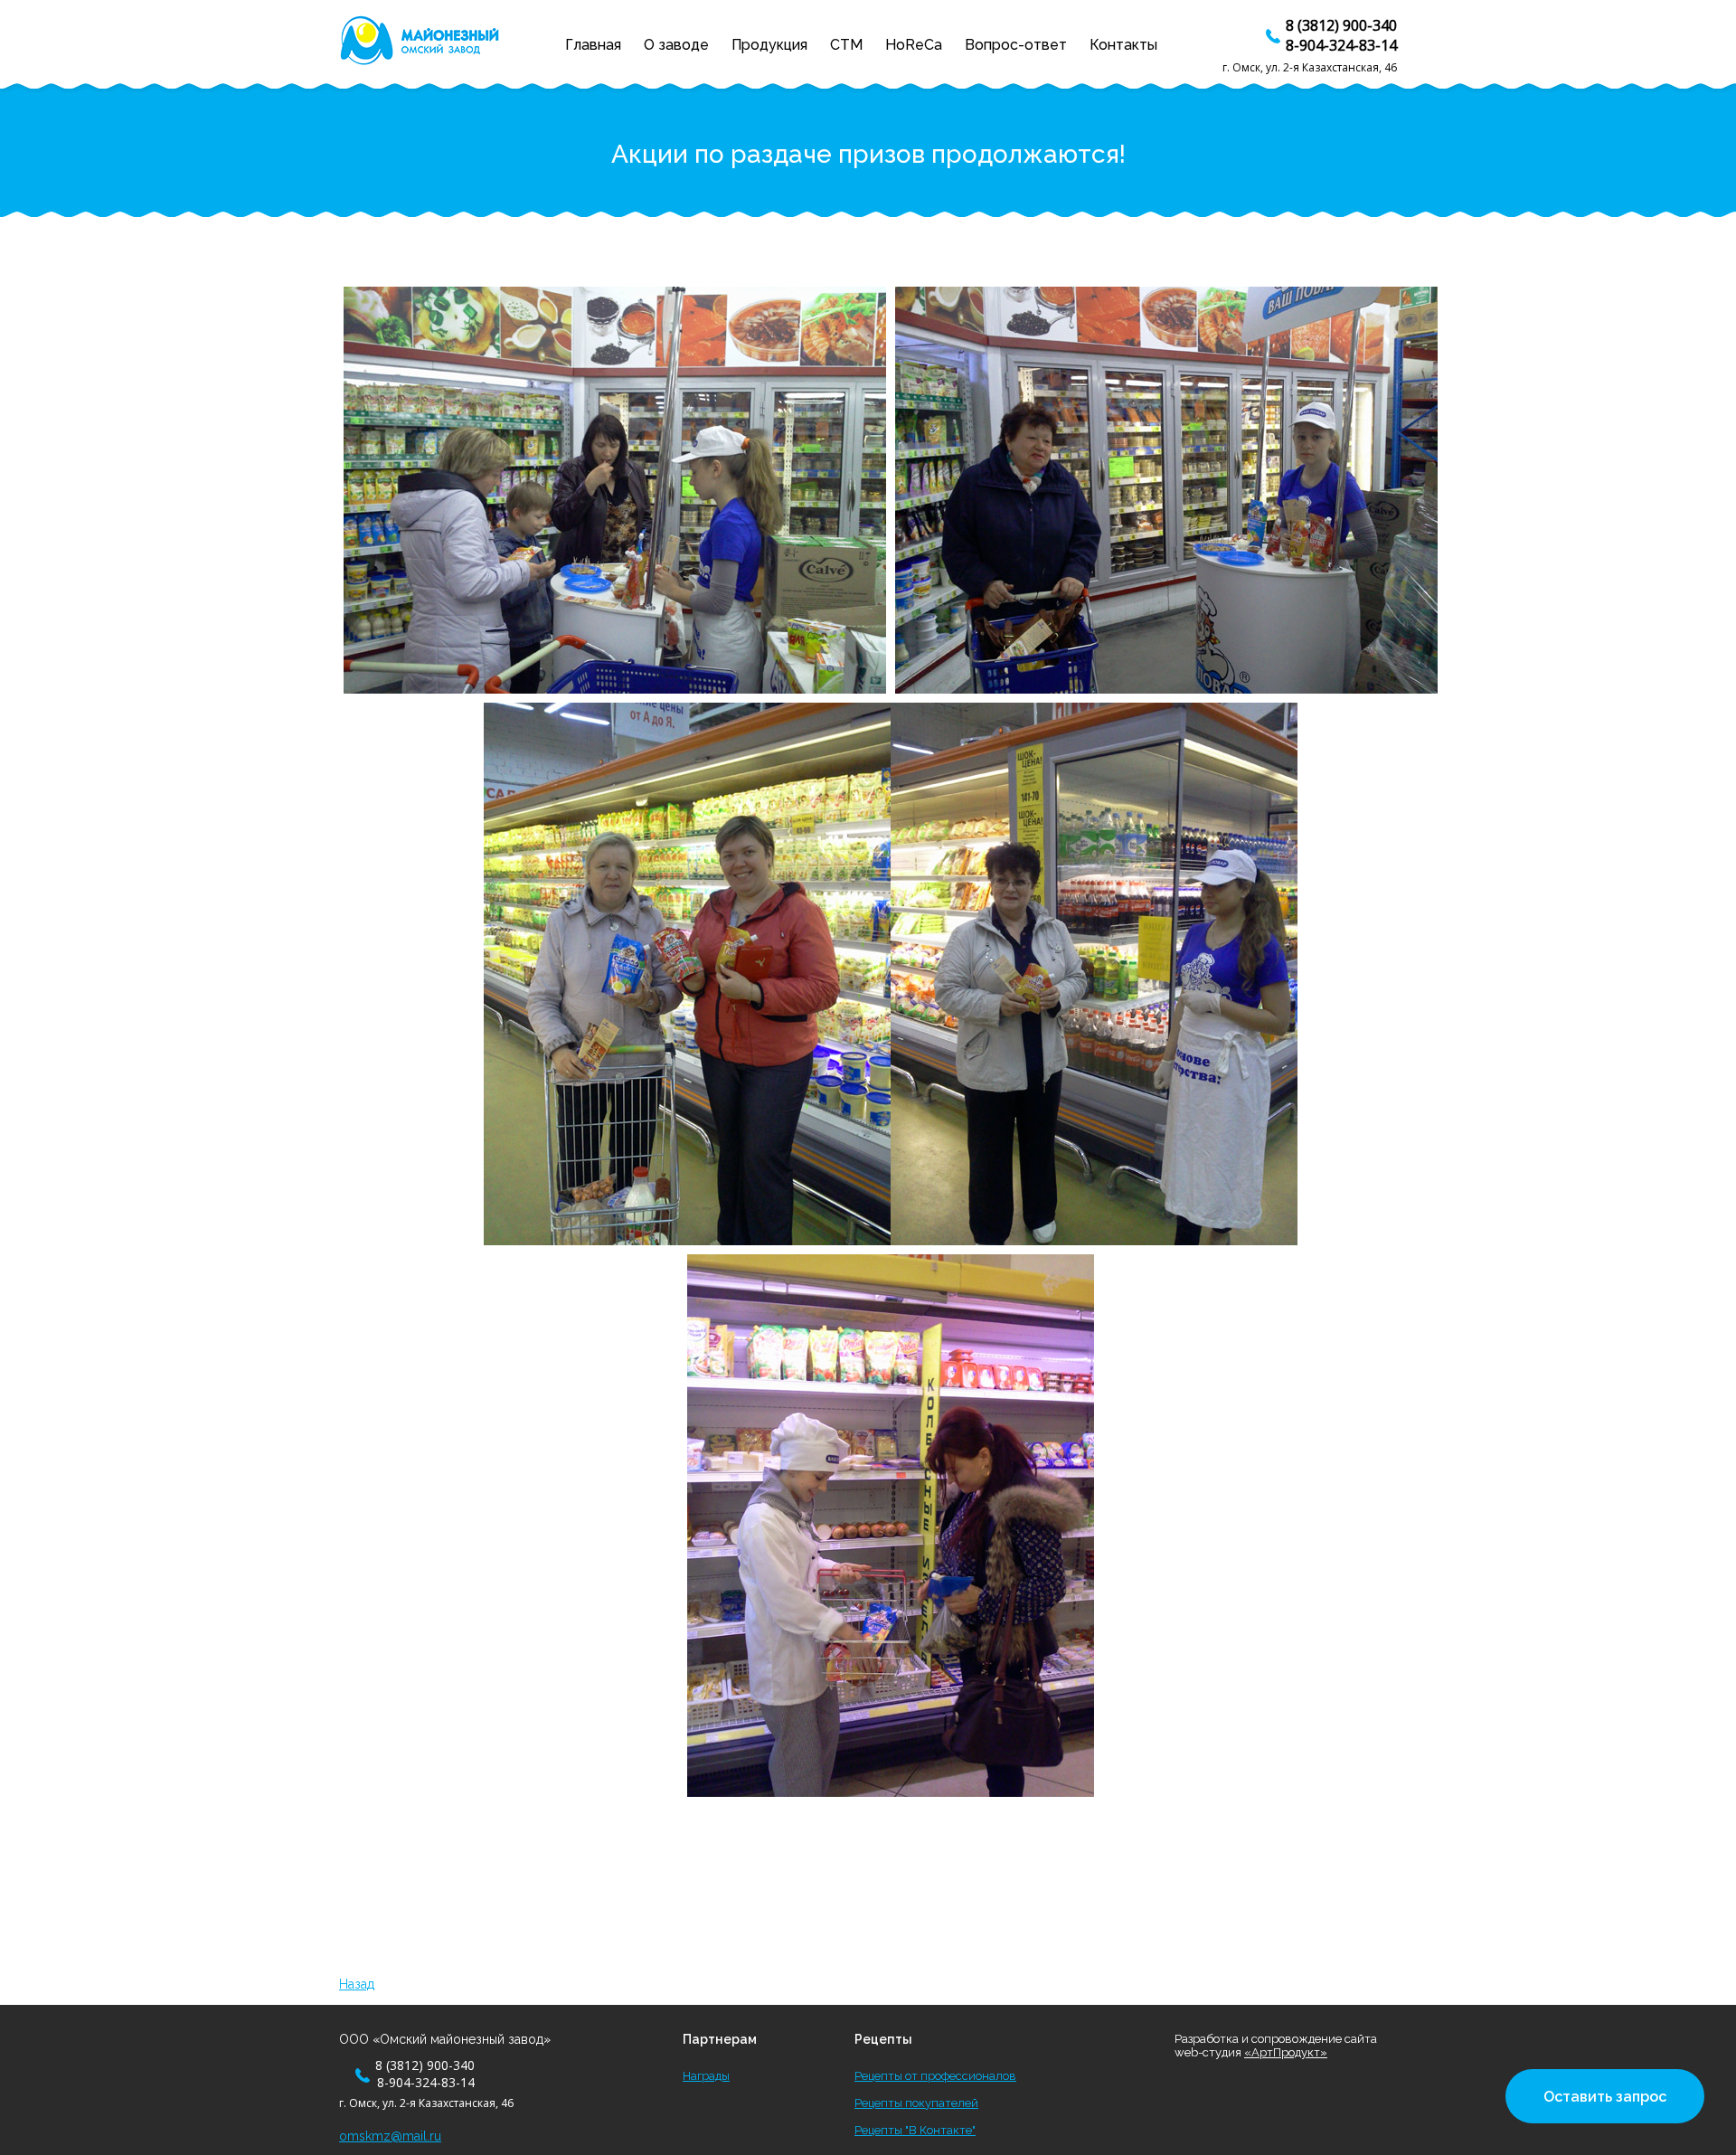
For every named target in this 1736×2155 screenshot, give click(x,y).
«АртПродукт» (1286, 2052)
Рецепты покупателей (916, 2103)
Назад (357, 1984)
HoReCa (914, 45)
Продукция (769, 45)
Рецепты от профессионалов (935, 2076)
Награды (706, 2076)
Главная (593, 45)
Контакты (1123, 45)
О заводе (676, 45)
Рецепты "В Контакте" (915, 2130)
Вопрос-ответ (1016, 45)
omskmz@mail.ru (390, 2136)
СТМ (846, 45)
